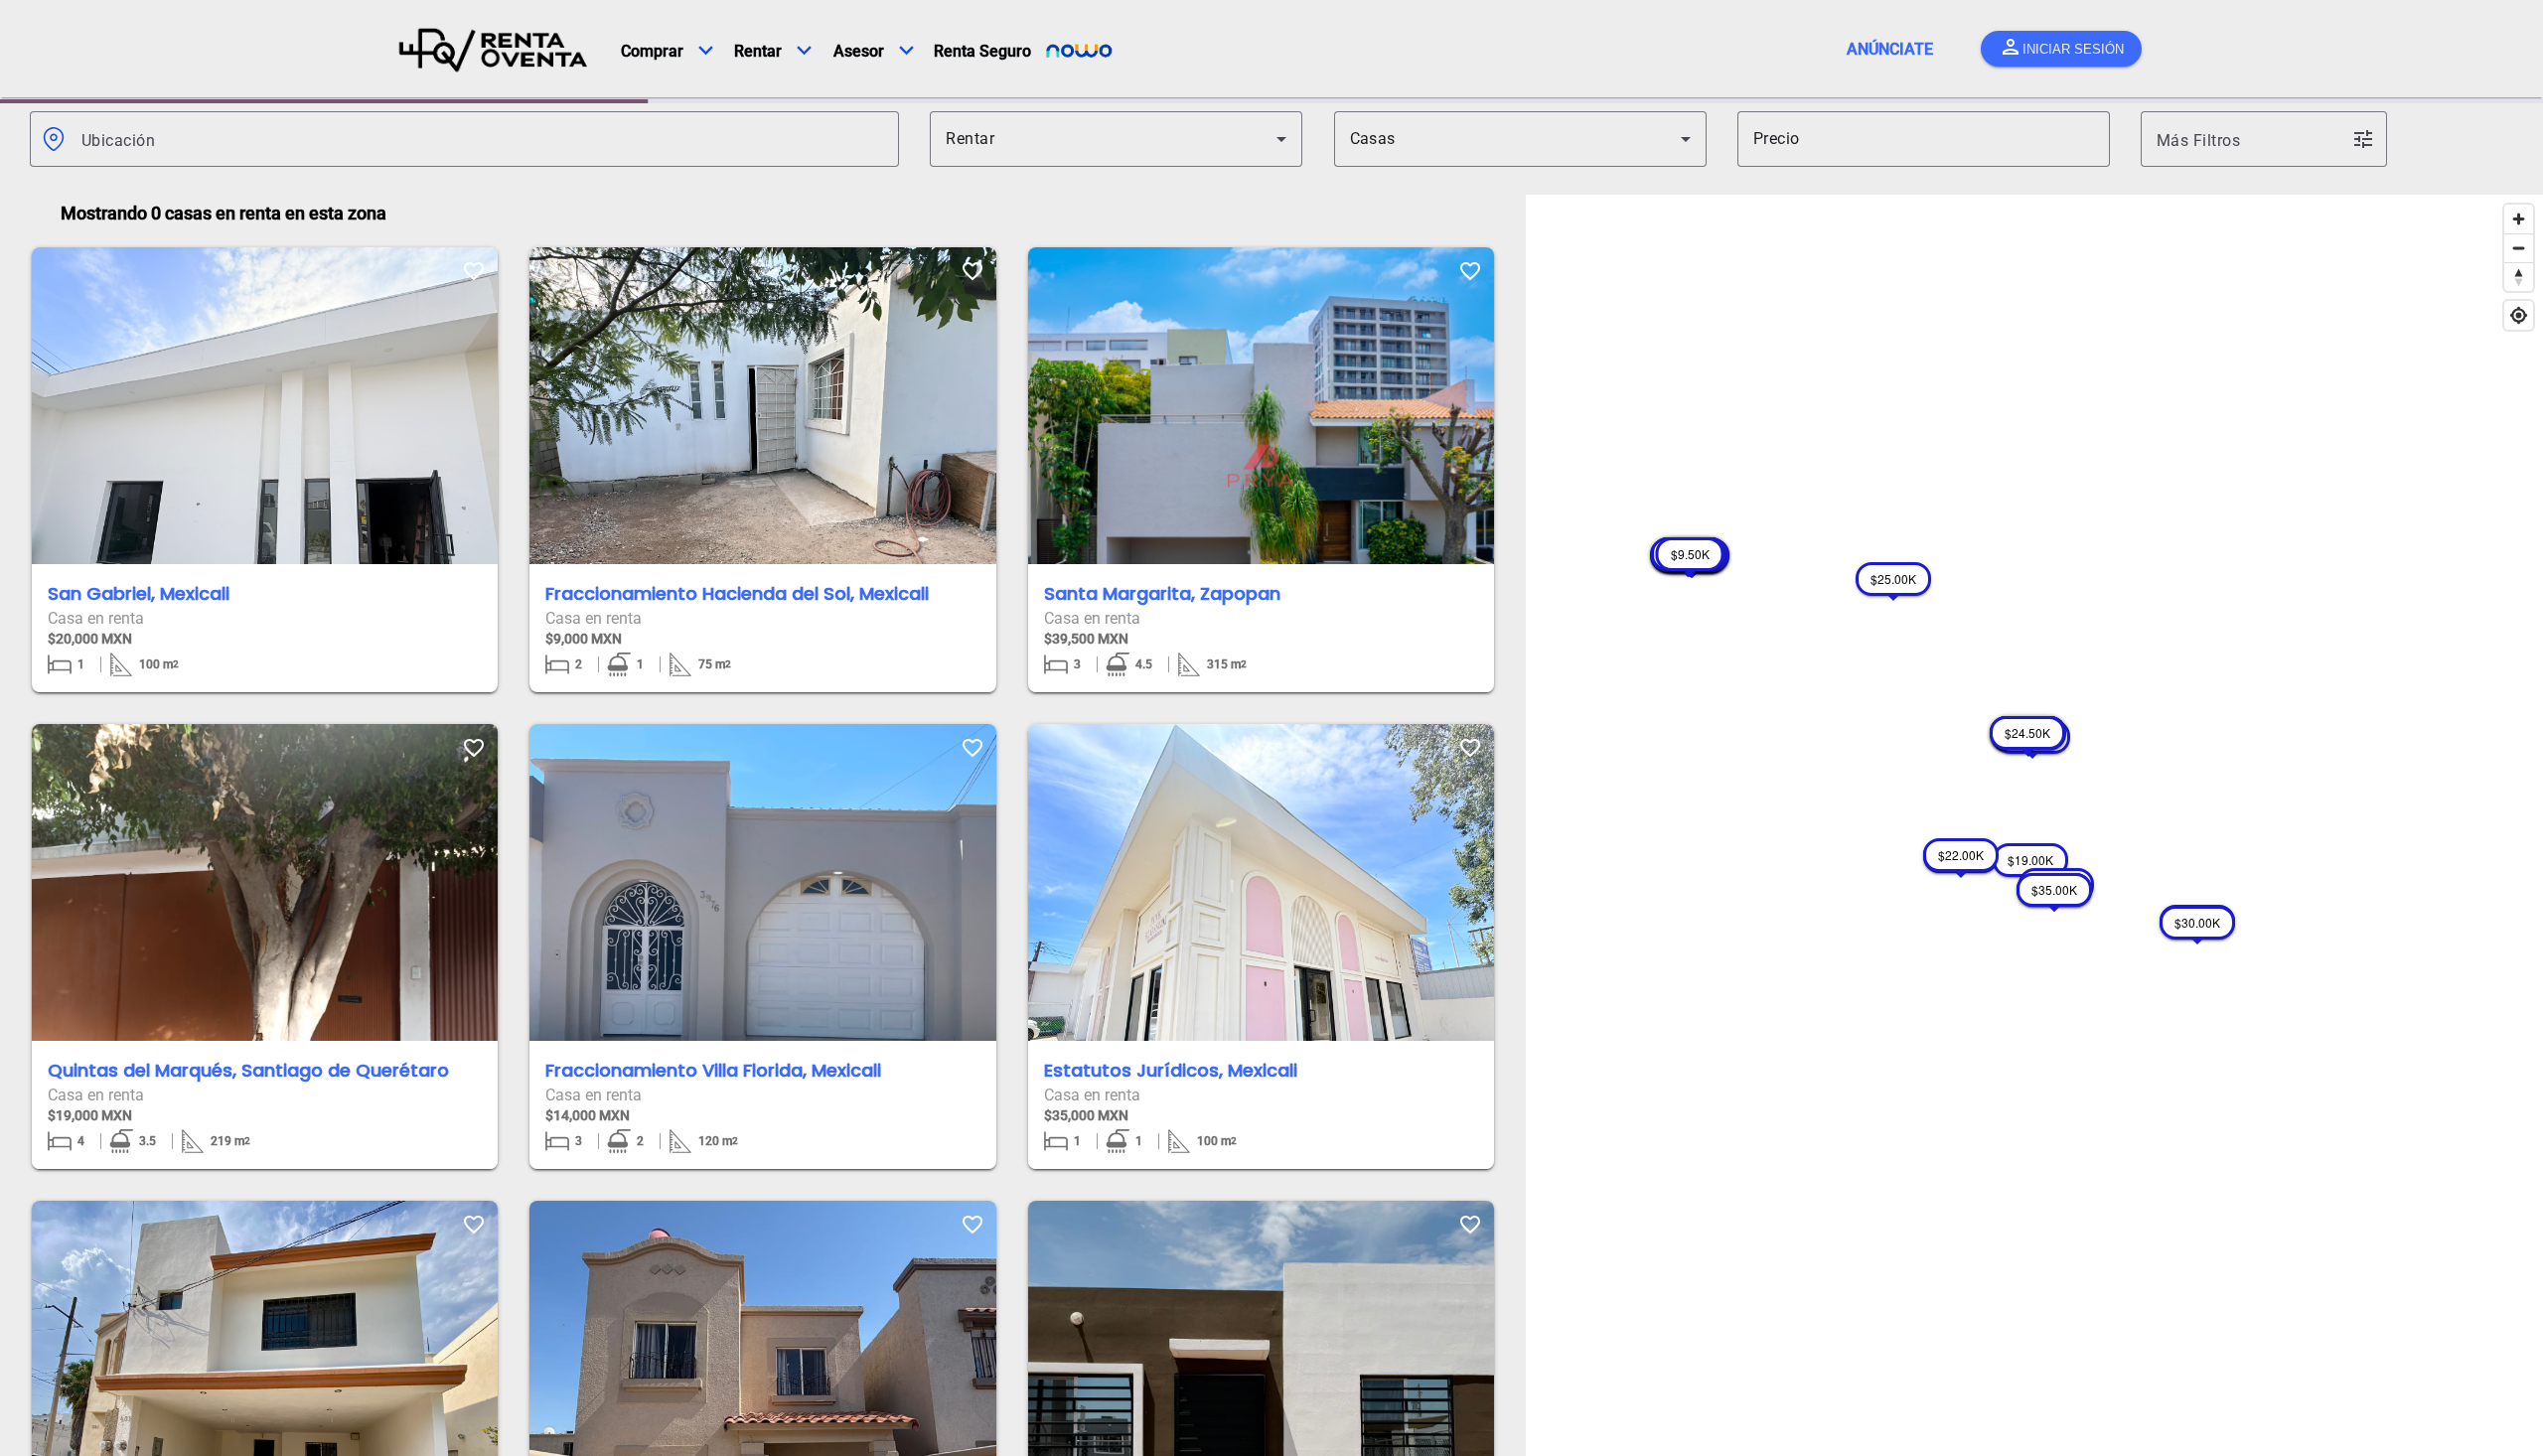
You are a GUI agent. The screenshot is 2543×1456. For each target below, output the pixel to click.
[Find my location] (2519, 311)
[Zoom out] (2519, 244)
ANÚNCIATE (1890, 49)
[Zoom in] (2519, 215)
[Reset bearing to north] (2519, 273)
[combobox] (482, 135)
